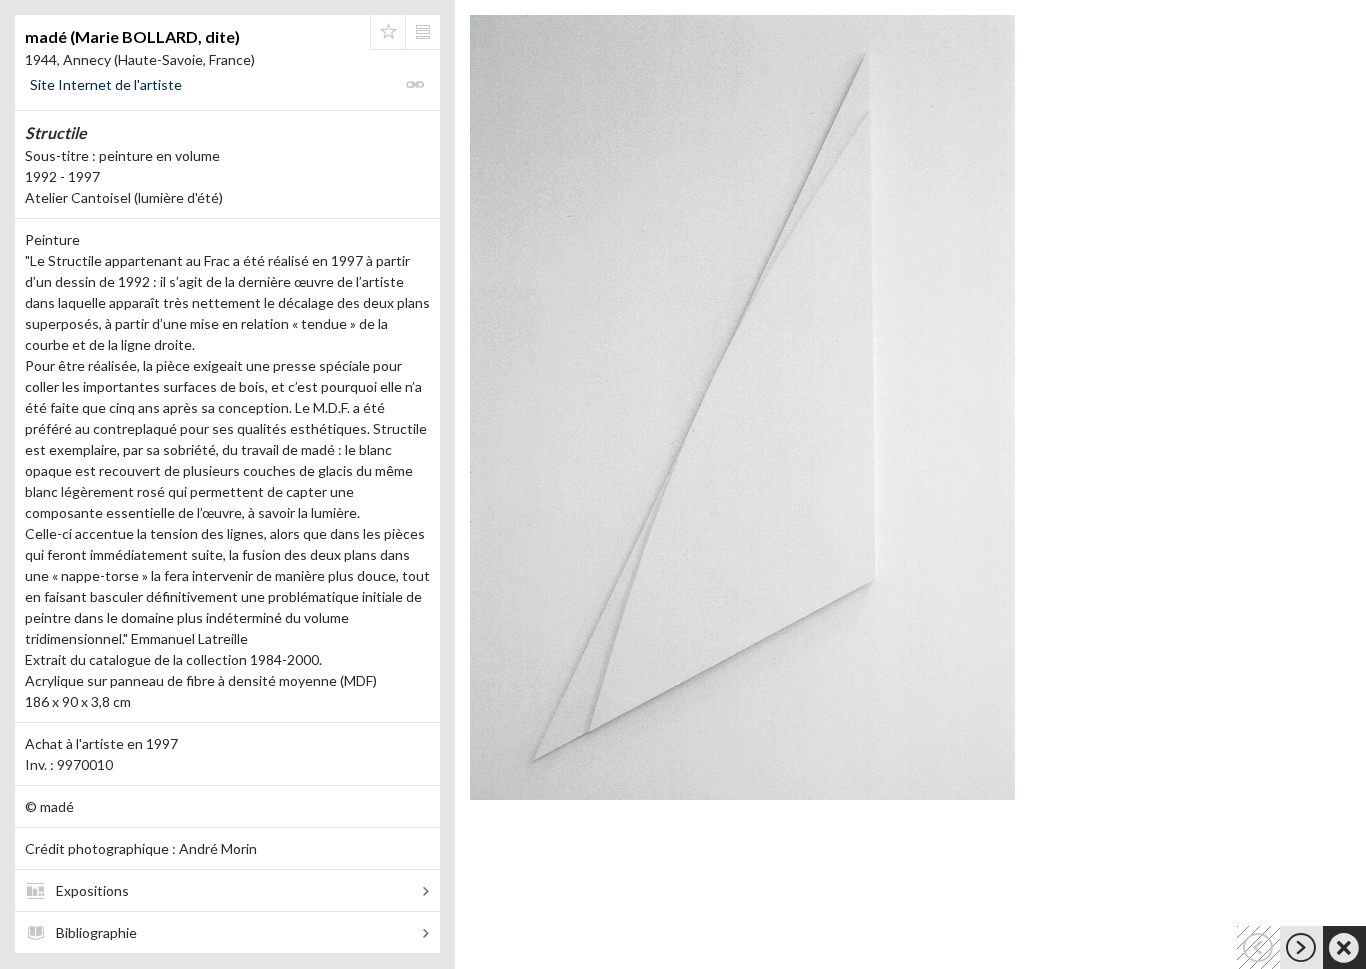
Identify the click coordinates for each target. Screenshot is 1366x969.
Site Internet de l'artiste (106, 84)
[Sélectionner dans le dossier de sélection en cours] (388, 32)
